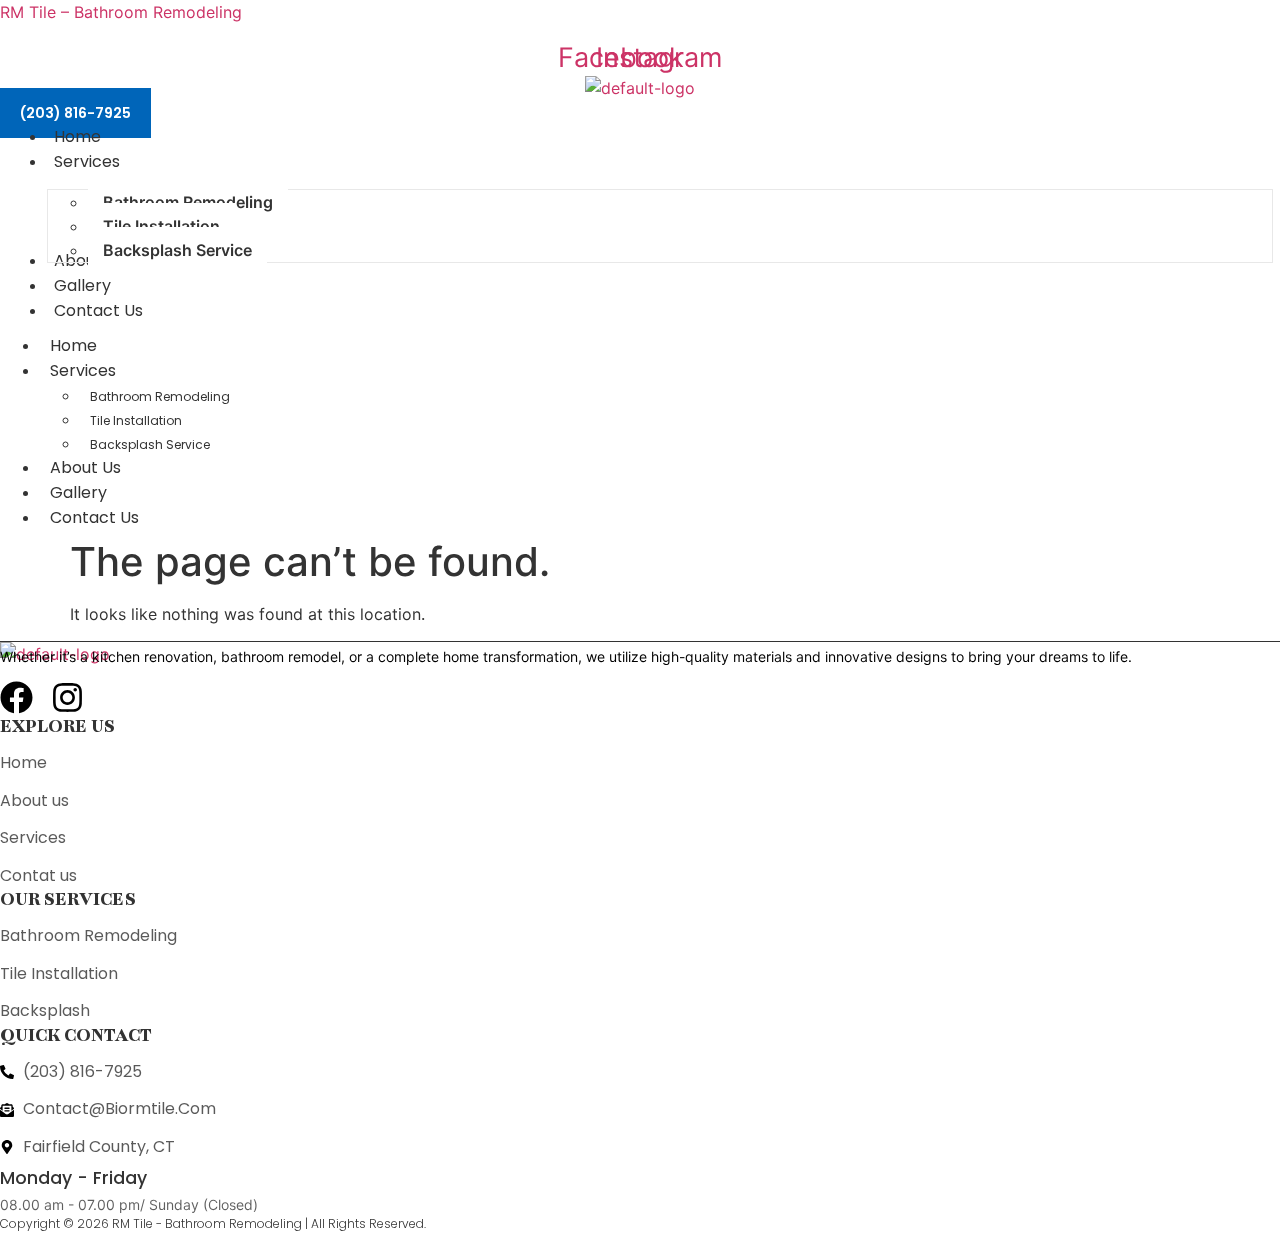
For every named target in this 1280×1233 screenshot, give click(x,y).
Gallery (78, 492)
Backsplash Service (150, 444)
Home (73, 345)
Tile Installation (136, 420)
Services (83, 370)
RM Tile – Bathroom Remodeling (121, 12)
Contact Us (94, 517)
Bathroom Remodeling (160, 396)
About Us (85, 467)
